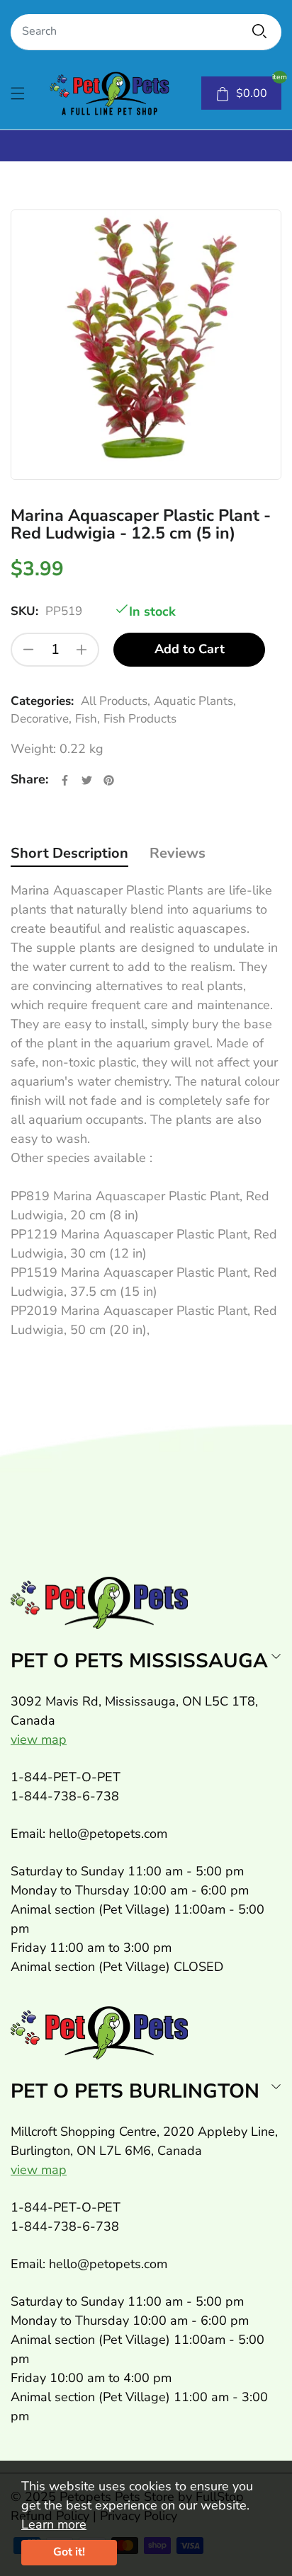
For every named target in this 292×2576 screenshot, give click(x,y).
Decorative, (41, 719)
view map (39, 1740)
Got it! (69, 2552)
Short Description (69, 853)
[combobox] (146, 32)
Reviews (178, 853)
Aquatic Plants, (195, 701)
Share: (29, 779)
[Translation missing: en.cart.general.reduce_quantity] (28, 650)
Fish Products (140, 719)
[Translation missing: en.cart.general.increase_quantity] (82, 650)
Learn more (54, 2524)
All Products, (116, 701)
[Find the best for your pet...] (259, 31)
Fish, (88, 719)
